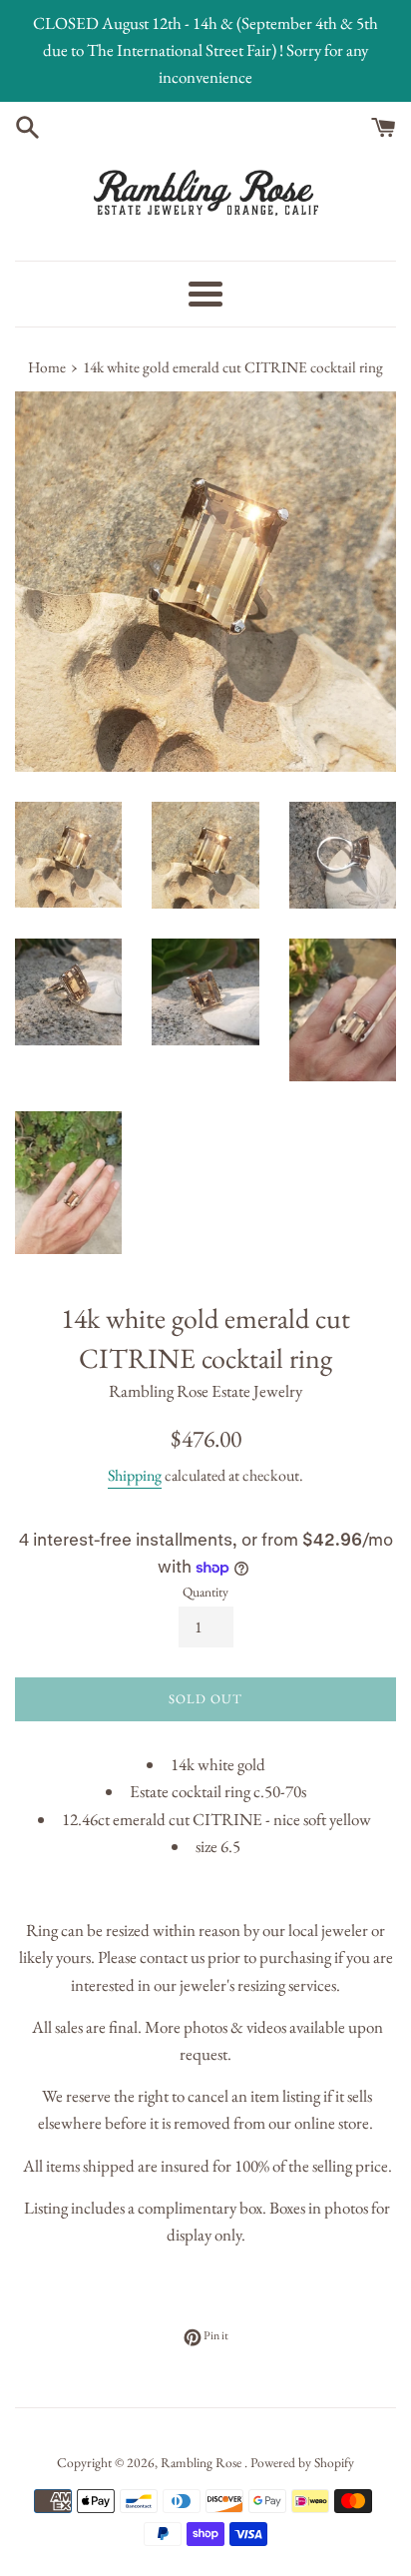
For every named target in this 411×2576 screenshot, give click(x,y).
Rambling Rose (203, 2462)
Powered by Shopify (302, 2462)
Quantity (205, 1592)
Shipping (135, 1475)
